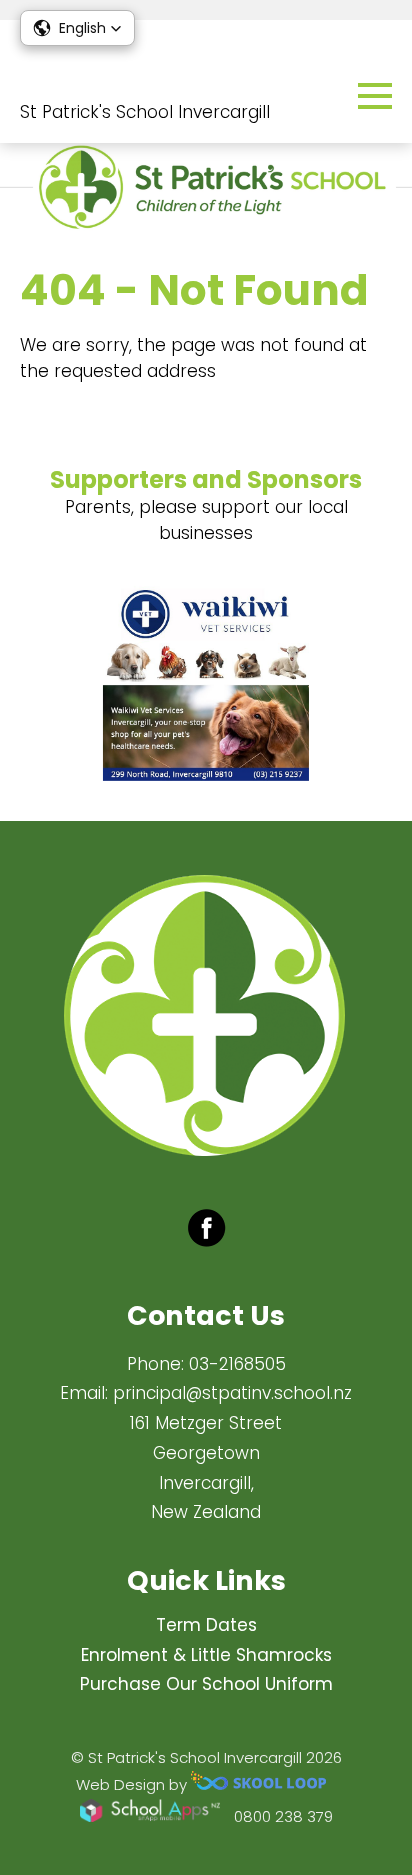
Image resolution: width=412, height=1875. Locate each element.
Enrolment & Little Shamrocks (206, 1655)
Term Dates (206, 1625)
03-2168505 (237, 1364)
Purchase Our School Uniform (206, 1684)
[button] (77, 28)
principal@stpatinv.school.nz (232, 1393)
